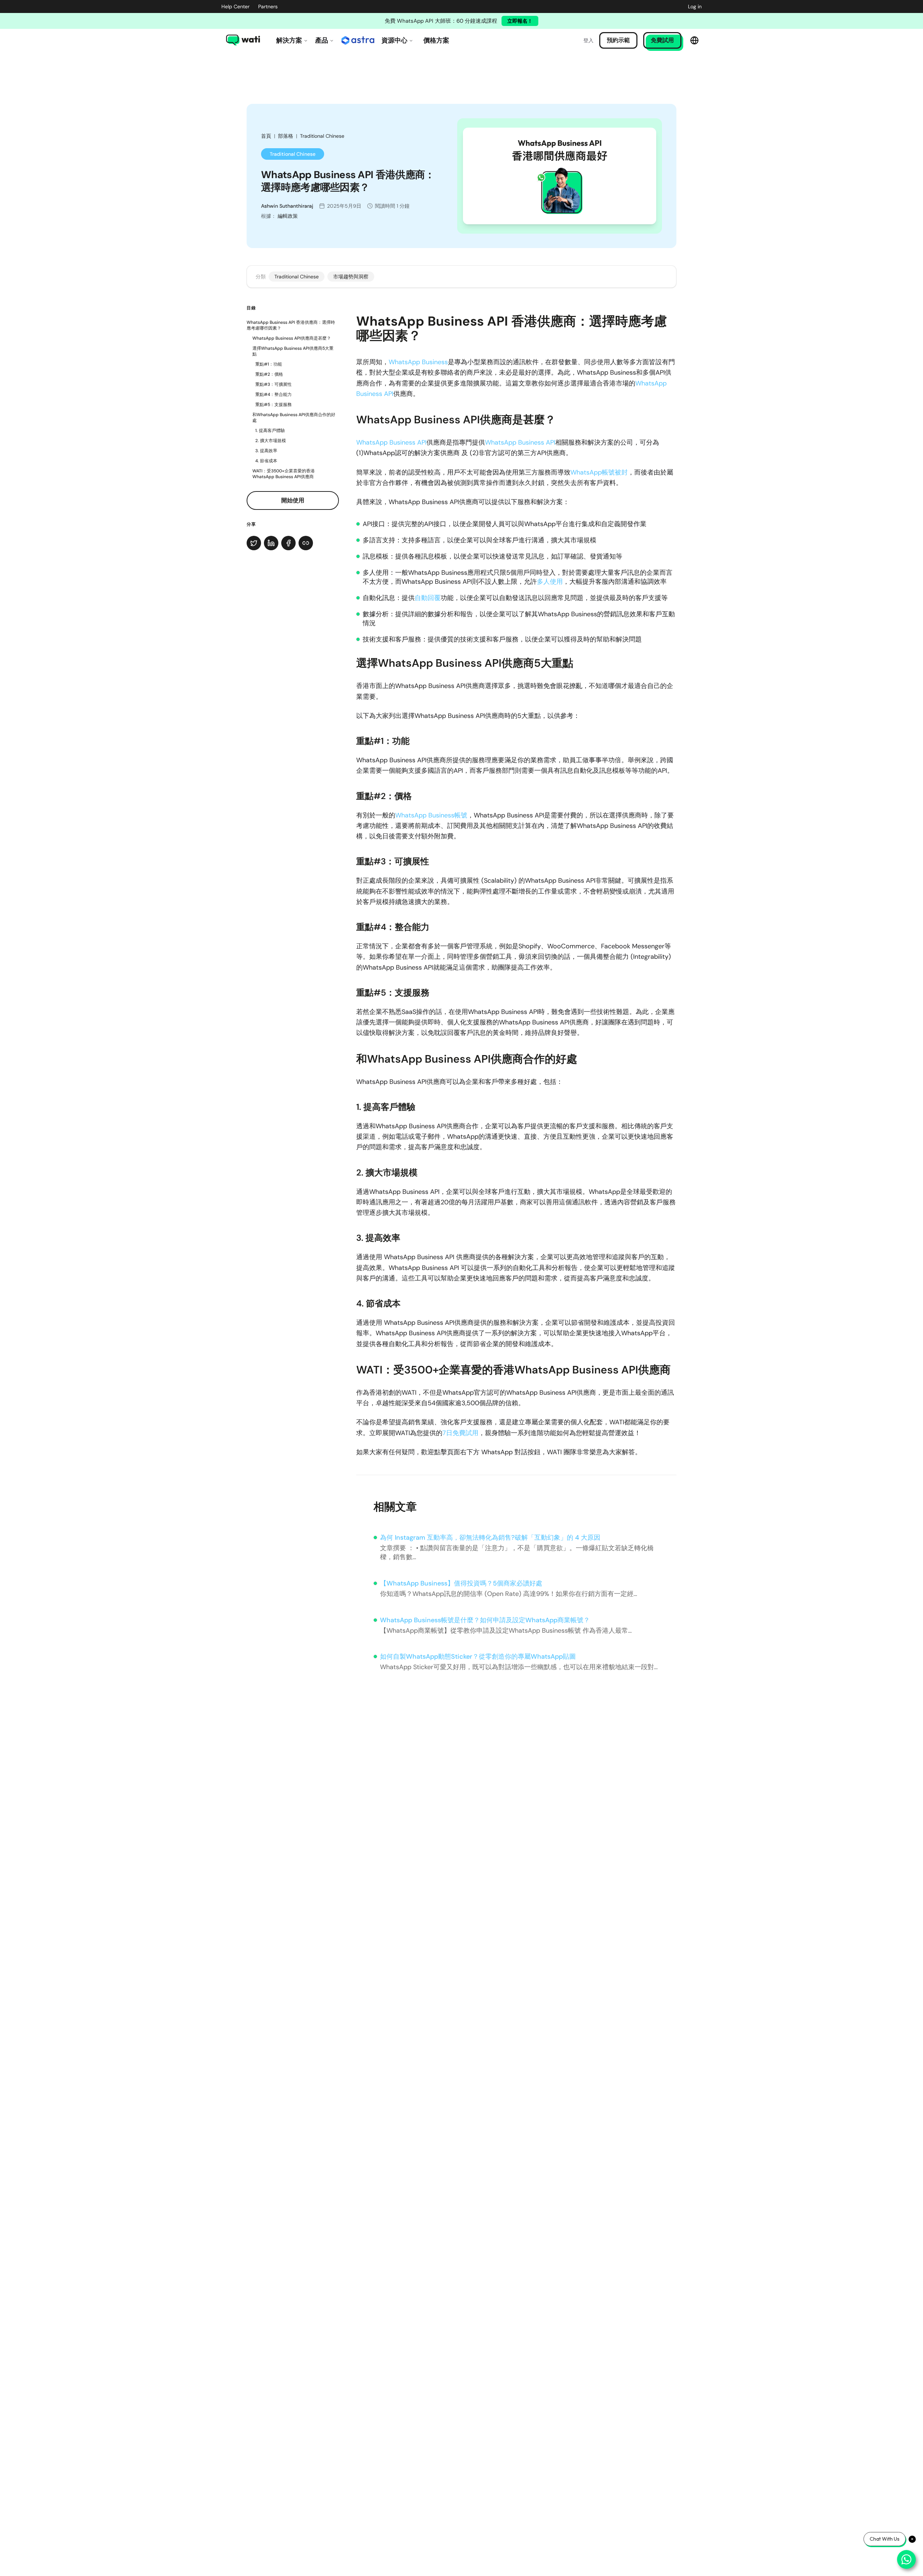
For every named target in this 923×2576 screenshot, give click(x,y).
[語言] (694, 40)
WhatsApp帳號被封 (599, 472)
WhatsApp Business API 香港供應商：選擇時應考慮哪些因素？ (291, 325)
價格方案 (436, 40)
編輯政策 (288, 216)
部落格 (286, 136)
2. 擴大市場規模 (271, 441)
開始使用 (293, 500)
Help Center (235, 6)
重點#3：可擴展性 (273, 384)
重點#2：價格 (269, 374)
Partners (268, 6)
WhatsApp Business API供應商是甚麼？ (292, 338)
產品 (322, 40)
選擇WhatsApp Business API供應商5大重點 (293, 351)
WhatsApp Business (418, 362)
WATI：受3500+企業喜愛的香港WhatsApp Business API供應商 (284, 474)
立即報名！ (520, 21)
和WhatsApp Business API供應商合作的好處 (294, 418)
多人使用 (550, 582)
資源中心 (394, 40)
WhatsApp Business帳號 (431, 815)
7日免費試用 (460, 1433)
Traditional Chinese (322, 136)
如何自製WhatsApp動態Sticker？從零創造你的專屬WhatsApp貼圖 (478, 1657)
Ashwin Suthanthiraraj (287, 206)
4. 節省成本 (266, 461)
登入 (588, 40)
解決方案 (289, 40)
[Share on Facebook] (288, 543)
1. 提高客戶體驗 (270, 431)
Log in (695, 6)
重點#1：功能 (269, 364)
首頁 (266, 136)
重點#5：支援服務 (273, 405)
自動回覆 (428, 598)
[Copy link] (306, 543)
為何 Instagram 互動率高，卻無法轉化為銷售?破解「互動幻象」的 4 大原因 (490, 1538)
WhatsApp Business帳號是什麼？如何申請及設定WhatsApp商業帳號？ (485, 1620)
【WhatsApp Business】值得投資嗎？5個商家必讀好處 (461, 1583)
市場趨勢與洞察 (351, 277)
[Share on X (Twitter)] (254, 543)
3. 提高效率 (266, 451)
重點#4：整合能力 (273, 394)
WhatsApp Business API (391, 442)
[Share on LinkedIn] (271, 543)
